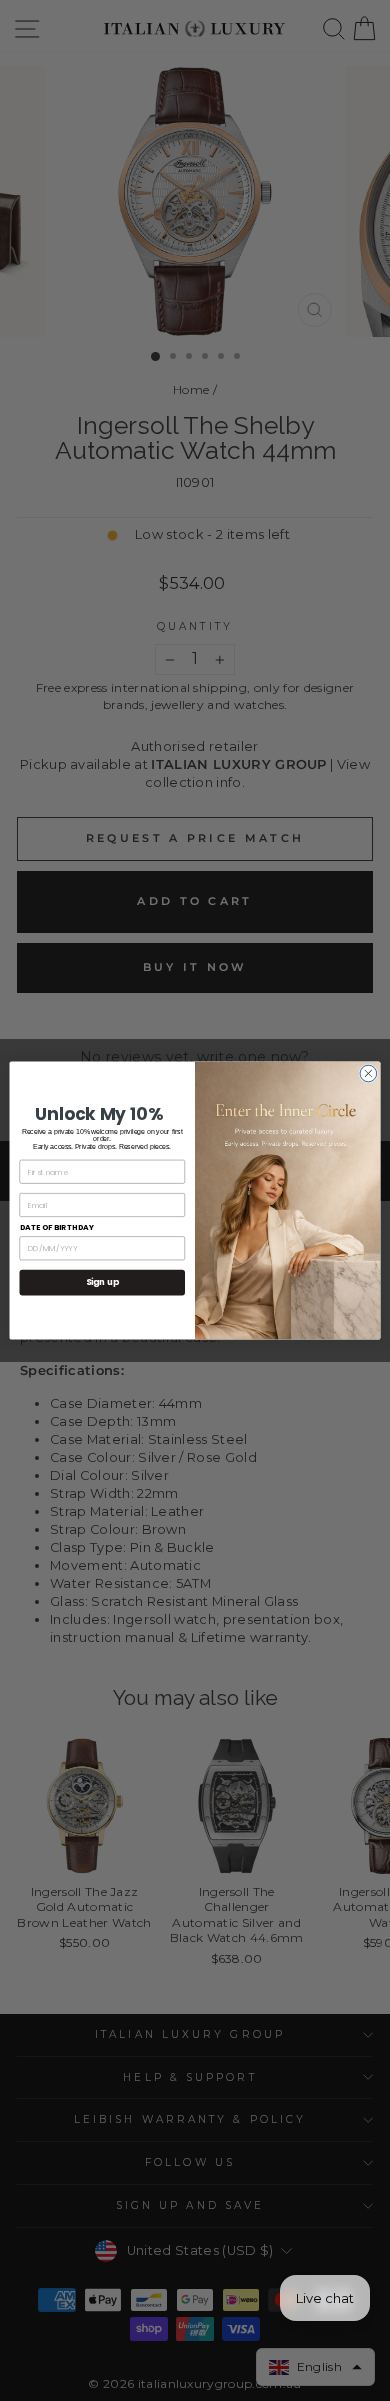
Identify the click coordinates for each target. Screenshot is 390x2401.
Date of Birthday (57, 1227)
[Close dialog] (368, 1073)
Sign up (102, 1282)
